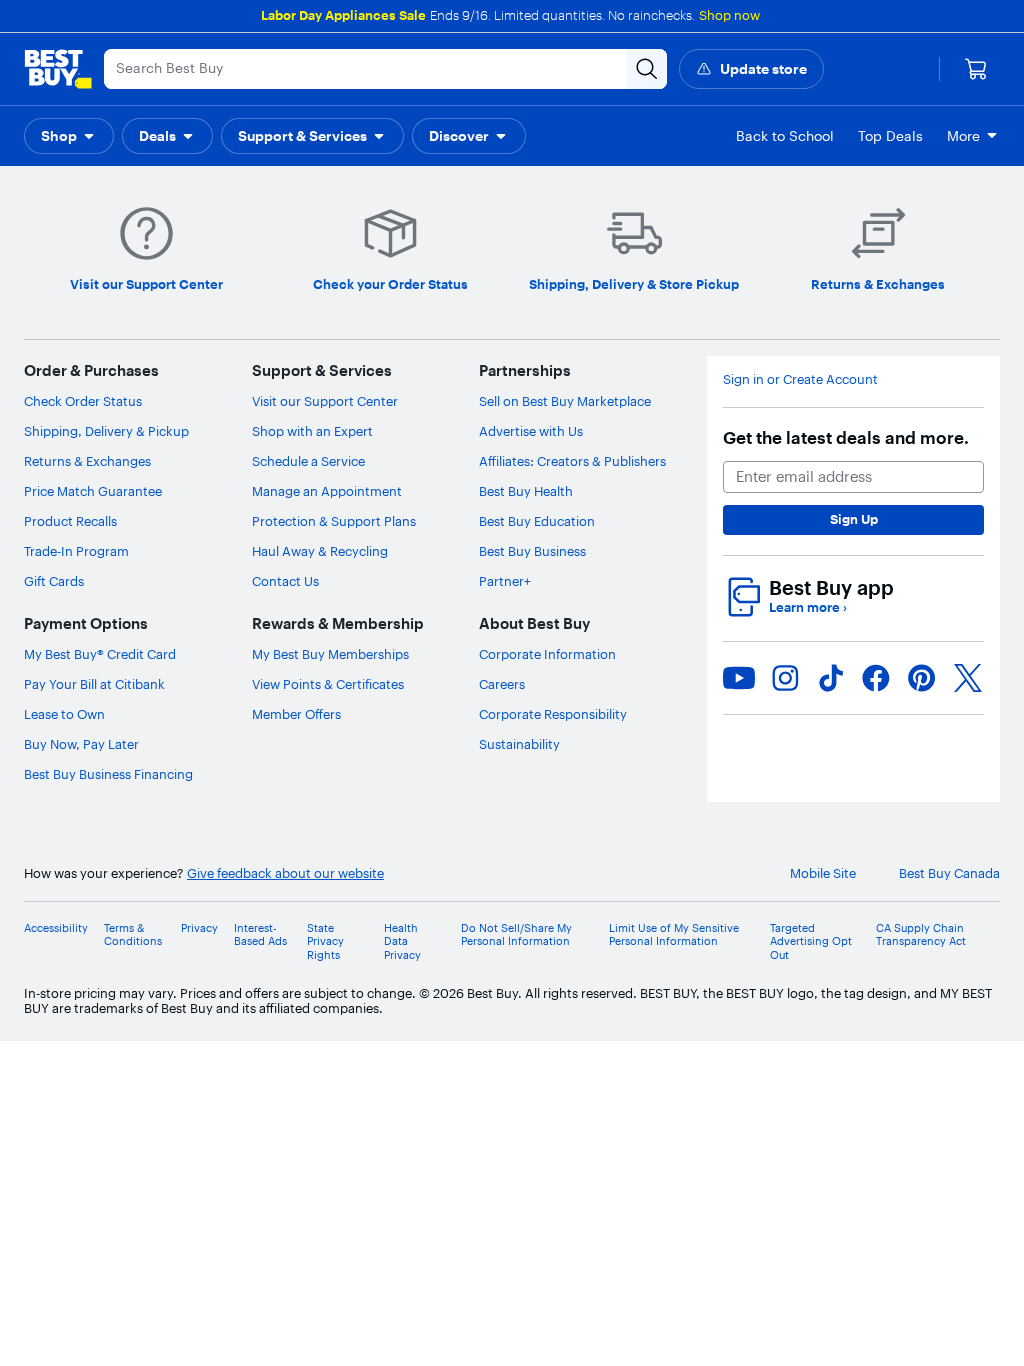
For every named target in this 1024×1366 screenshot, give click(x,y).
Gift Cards (54, 581)
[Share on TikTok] (831, 678)
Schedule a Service (308, 461)
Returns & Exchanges (87, 461)
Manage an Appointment (327, 491)
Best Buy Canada (949, 873)
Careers (502, 684)
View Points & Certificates (328, 684)
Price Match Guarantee (93, 491)
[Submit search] (647, 69)
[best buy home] (58, 69)
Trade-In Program (76, 551)
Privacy (199, 928)
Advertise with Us (531, 431)
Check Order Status (83, 401)
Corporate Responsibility (553, 714)
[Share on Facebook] (876, 678)
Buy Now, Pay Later (81, 744)
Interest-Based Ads (260, 935)
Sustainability (519, 744)
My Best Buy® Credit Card (100, 654)
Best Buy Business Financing (108, 774)
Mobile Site (823, 873)
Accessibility (56, 928)
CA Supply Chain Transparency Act (921, 935)
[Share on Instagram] (785, 678)
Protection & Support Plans (334, 521)
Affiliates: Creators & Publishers (572, 461)
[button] (69, 136)
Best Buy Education (537, 521)
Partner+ (505, 581)
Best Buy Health (526, 491)
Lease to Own (64, 714)
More (963, 136)
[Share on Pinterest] (922, 678)
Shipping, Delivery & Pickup (106, 431)
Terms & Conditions (133, 935)
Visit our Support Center (325, 401)
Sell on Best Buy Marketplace (565, 401)
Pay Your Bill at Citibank (94, 684)
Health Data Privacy (402, 941)
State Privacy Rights (325, 941)
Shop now (729, 15)
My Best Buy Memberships (330, 654)
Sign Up (854, 519)
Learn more (808, 607)
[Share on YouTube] (739, 678)
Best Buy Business (532, 551)
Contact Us (285, 581)
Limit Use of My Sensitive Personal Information (674, 935)
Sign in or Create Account (800, 379)
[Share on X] (968, 678)
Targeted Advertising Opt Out (811, 941)
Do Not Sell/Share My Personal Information (516, 935)
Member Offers (296, 714)
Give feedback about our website (285, 873)
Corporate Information (547, 654)
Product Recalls (70, 521)
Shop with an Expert (312, 431)
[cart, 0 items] (976, 69)
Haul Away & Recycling (320, 551)
